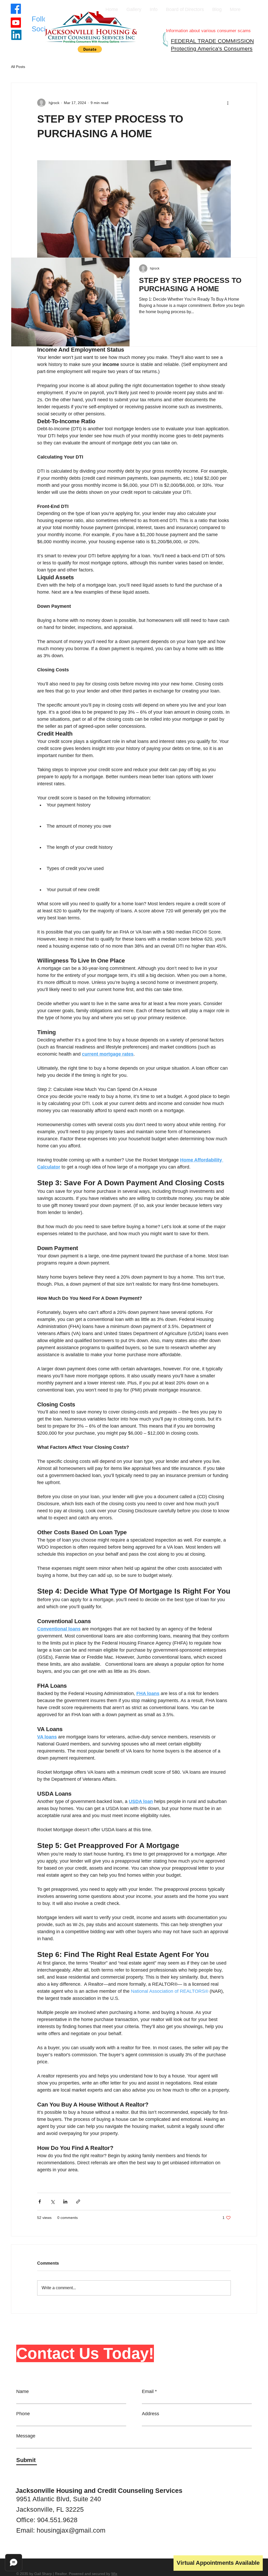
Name (23, 2391)
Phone (23, 2414)
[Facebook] (16, 9)
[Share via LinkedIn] (65, 2202)
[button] (90, 49)
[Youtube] (16, 23)
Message (26, 2436)
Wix (114, 2574)
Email (148, 2391)
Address (150, 2414)
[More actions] (228, 103)
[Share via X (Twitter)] (52, 2202)
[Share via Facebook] (40, 2202)
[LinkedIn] (16, 35)
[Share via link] (78, 2202)
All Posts (18, 67)
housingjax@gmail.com (71, 2530)
